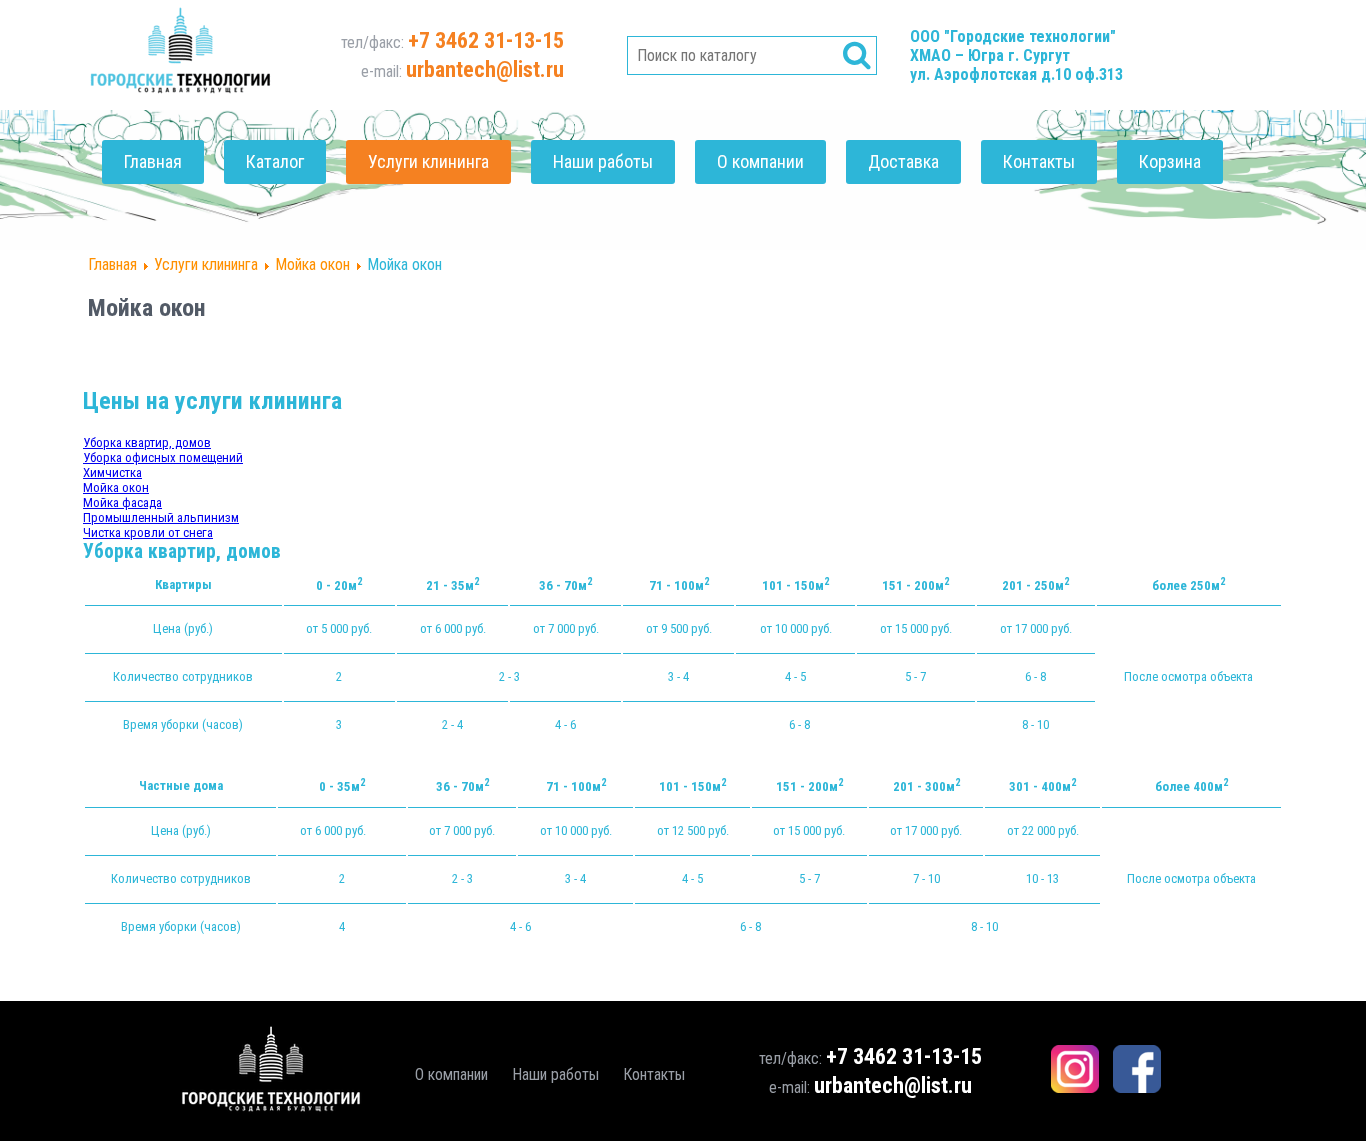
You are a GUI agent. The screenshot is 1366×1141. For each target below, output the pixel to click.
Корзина (1170, 161)
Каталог (275, 161)
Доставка (903, 161)
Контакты (1039, 161)
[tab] (147, 442)
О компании (760, 161)
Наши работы (603, 161)
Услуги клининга (428, 161)
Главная (153, 161)
